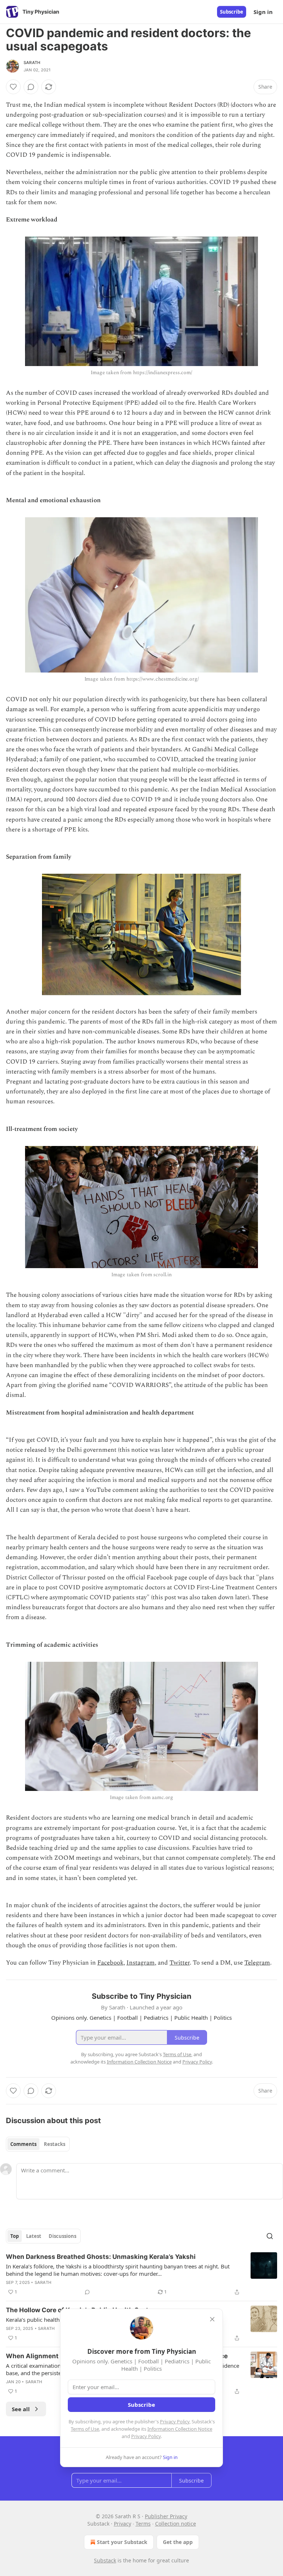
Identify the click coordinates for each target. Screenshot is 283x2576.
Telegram (257, 1963)
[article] (141, 2274)
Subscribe (232, 12)
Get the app (178, 2542)
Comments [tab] (23, 2144)
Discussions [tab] (62, 2236)
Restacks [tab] (55, 2144)
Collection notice (176, 2524)
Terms (143, 2524)
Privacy (123, 2524)
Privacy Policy (175, 2421)
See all (21, 2409)
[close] (212, 2319)
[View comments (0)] (31, 87)
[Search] (270, 2236)
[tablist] (38, 2144)
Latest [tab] (34, 2236)
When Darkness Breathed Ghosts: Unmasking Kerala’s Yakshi (101, 2257)
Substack (105, 2560)
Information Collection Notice (180, 2429)
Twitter (180, 1963)
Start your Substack (122, 2542)
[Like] (13, 87)
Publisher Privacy (166, 2516)
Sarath (32, 63)
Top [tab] (15, 2236)
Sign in (263, 12)
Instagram (141, 1963)
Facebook (110, 1963)
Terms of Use (85, 2429)
